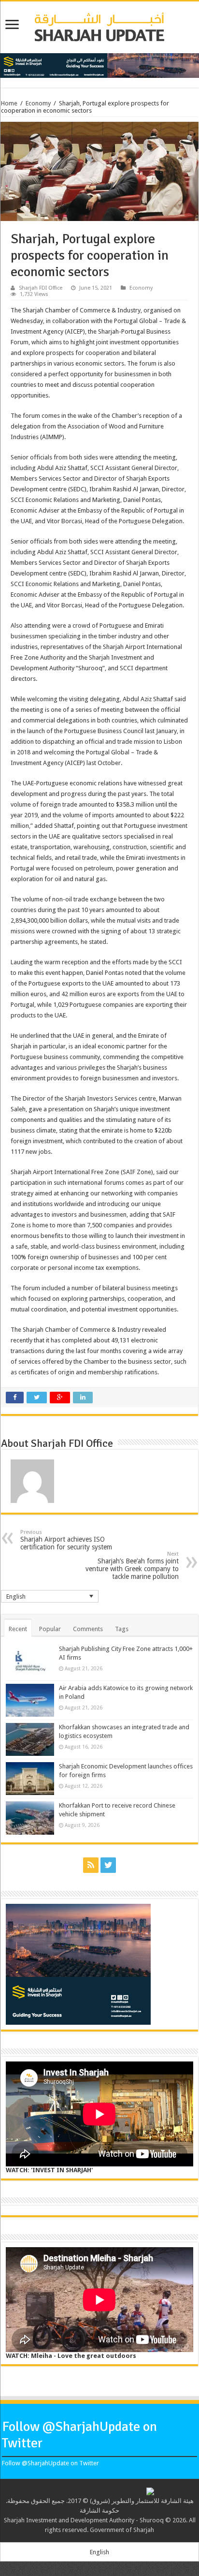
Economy (38, 103)
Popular (50, 1629)
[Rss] (91, 1865)
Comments (88, 1629)
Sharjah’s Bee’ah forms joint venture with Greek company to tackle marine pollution (132, 1566)
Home (9, 103)
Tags (122, 1629)
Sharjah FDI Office (41, 288)
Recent (18, 1629)
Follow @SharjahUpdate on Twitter (50, 2463)
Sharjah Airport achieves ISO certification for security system (66, 1540)
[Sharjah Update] (99, 26)
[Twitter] (108, 1865)
